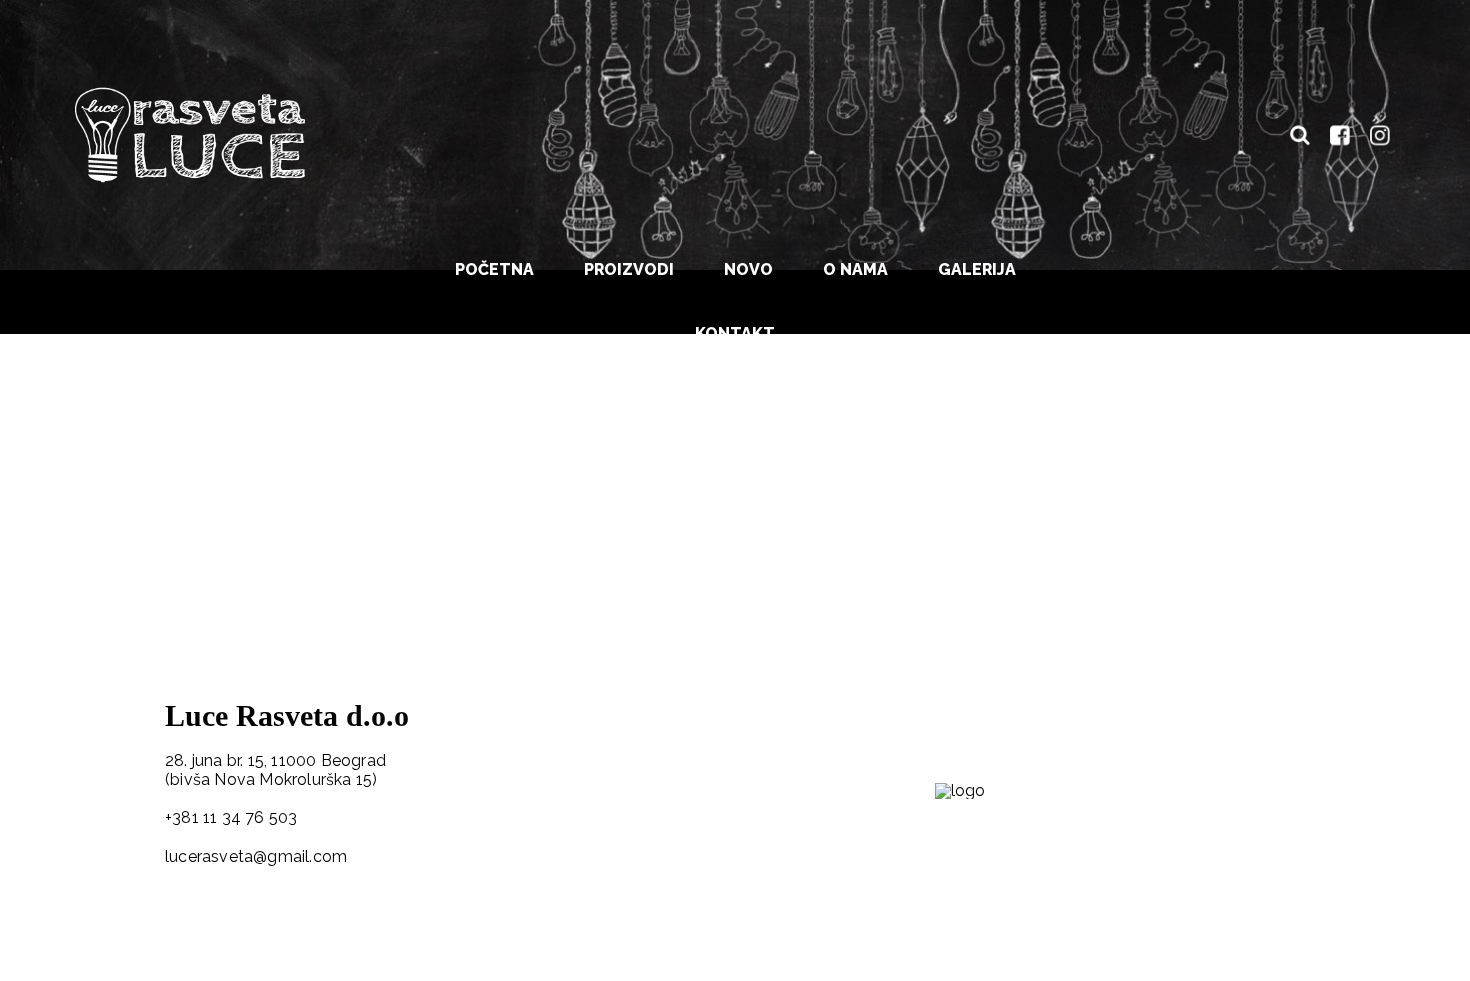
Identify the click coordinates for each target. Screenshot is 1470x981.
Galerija (977, 269)
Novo (748, 269)
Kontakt (735, 333)
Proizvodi (629, 269)
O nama (855, 269)
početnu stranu (542, 490)
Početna (494, 269)
